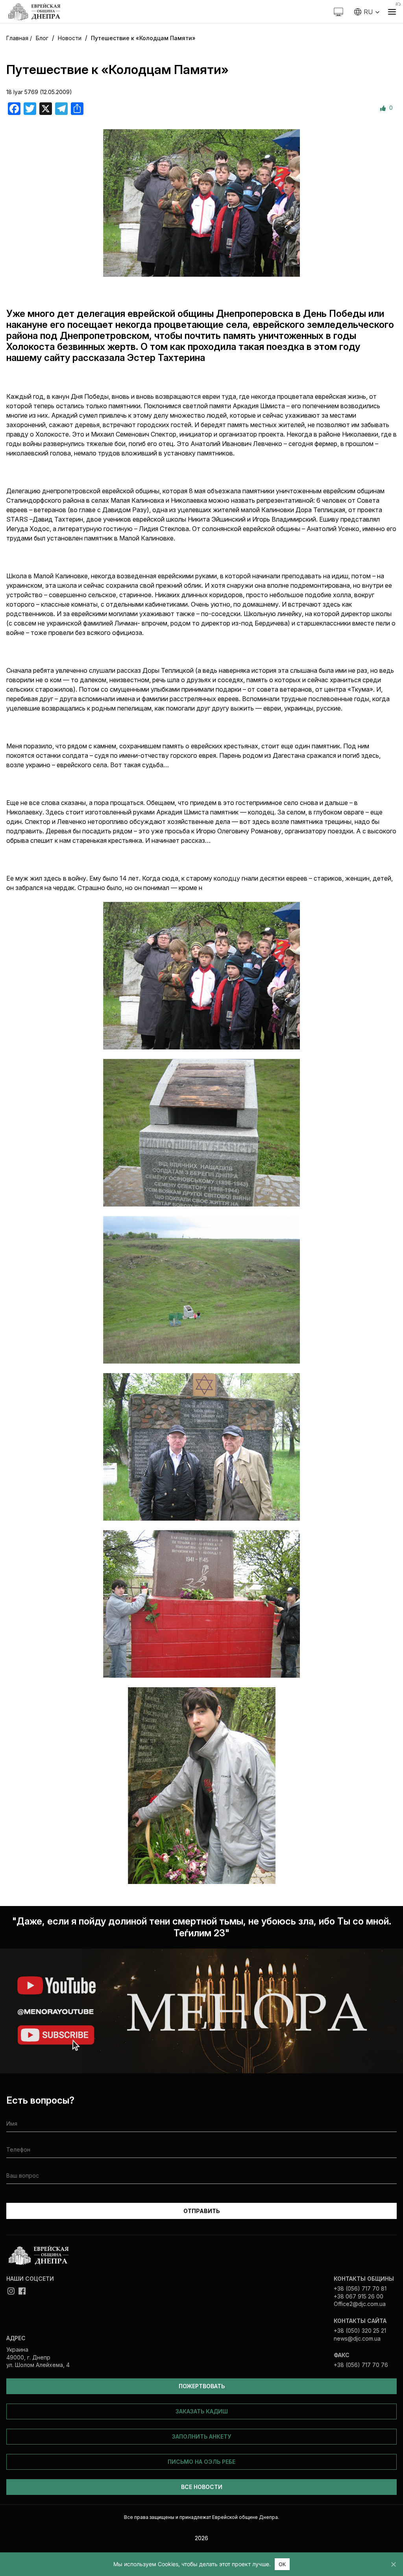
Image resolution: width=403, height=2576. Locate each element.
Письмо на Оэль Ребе (201, 2462)
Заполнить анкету (201, 2436)
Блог (42, 38)
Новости (70, 38)
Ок (282, 2564)
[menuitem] (367, 12)
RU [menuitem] (368, 12)
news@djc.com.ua (357, 2338)
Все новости (202, 2487)
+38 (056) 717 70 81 (360, 2288)
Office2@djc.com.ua (360, 2304)
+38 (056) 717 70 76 (361, 2365)
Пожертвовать (202, 2386)
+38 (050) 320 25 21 (360, 2331)
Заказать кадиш (202, 2411)
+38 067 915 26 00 (359, 2296)
